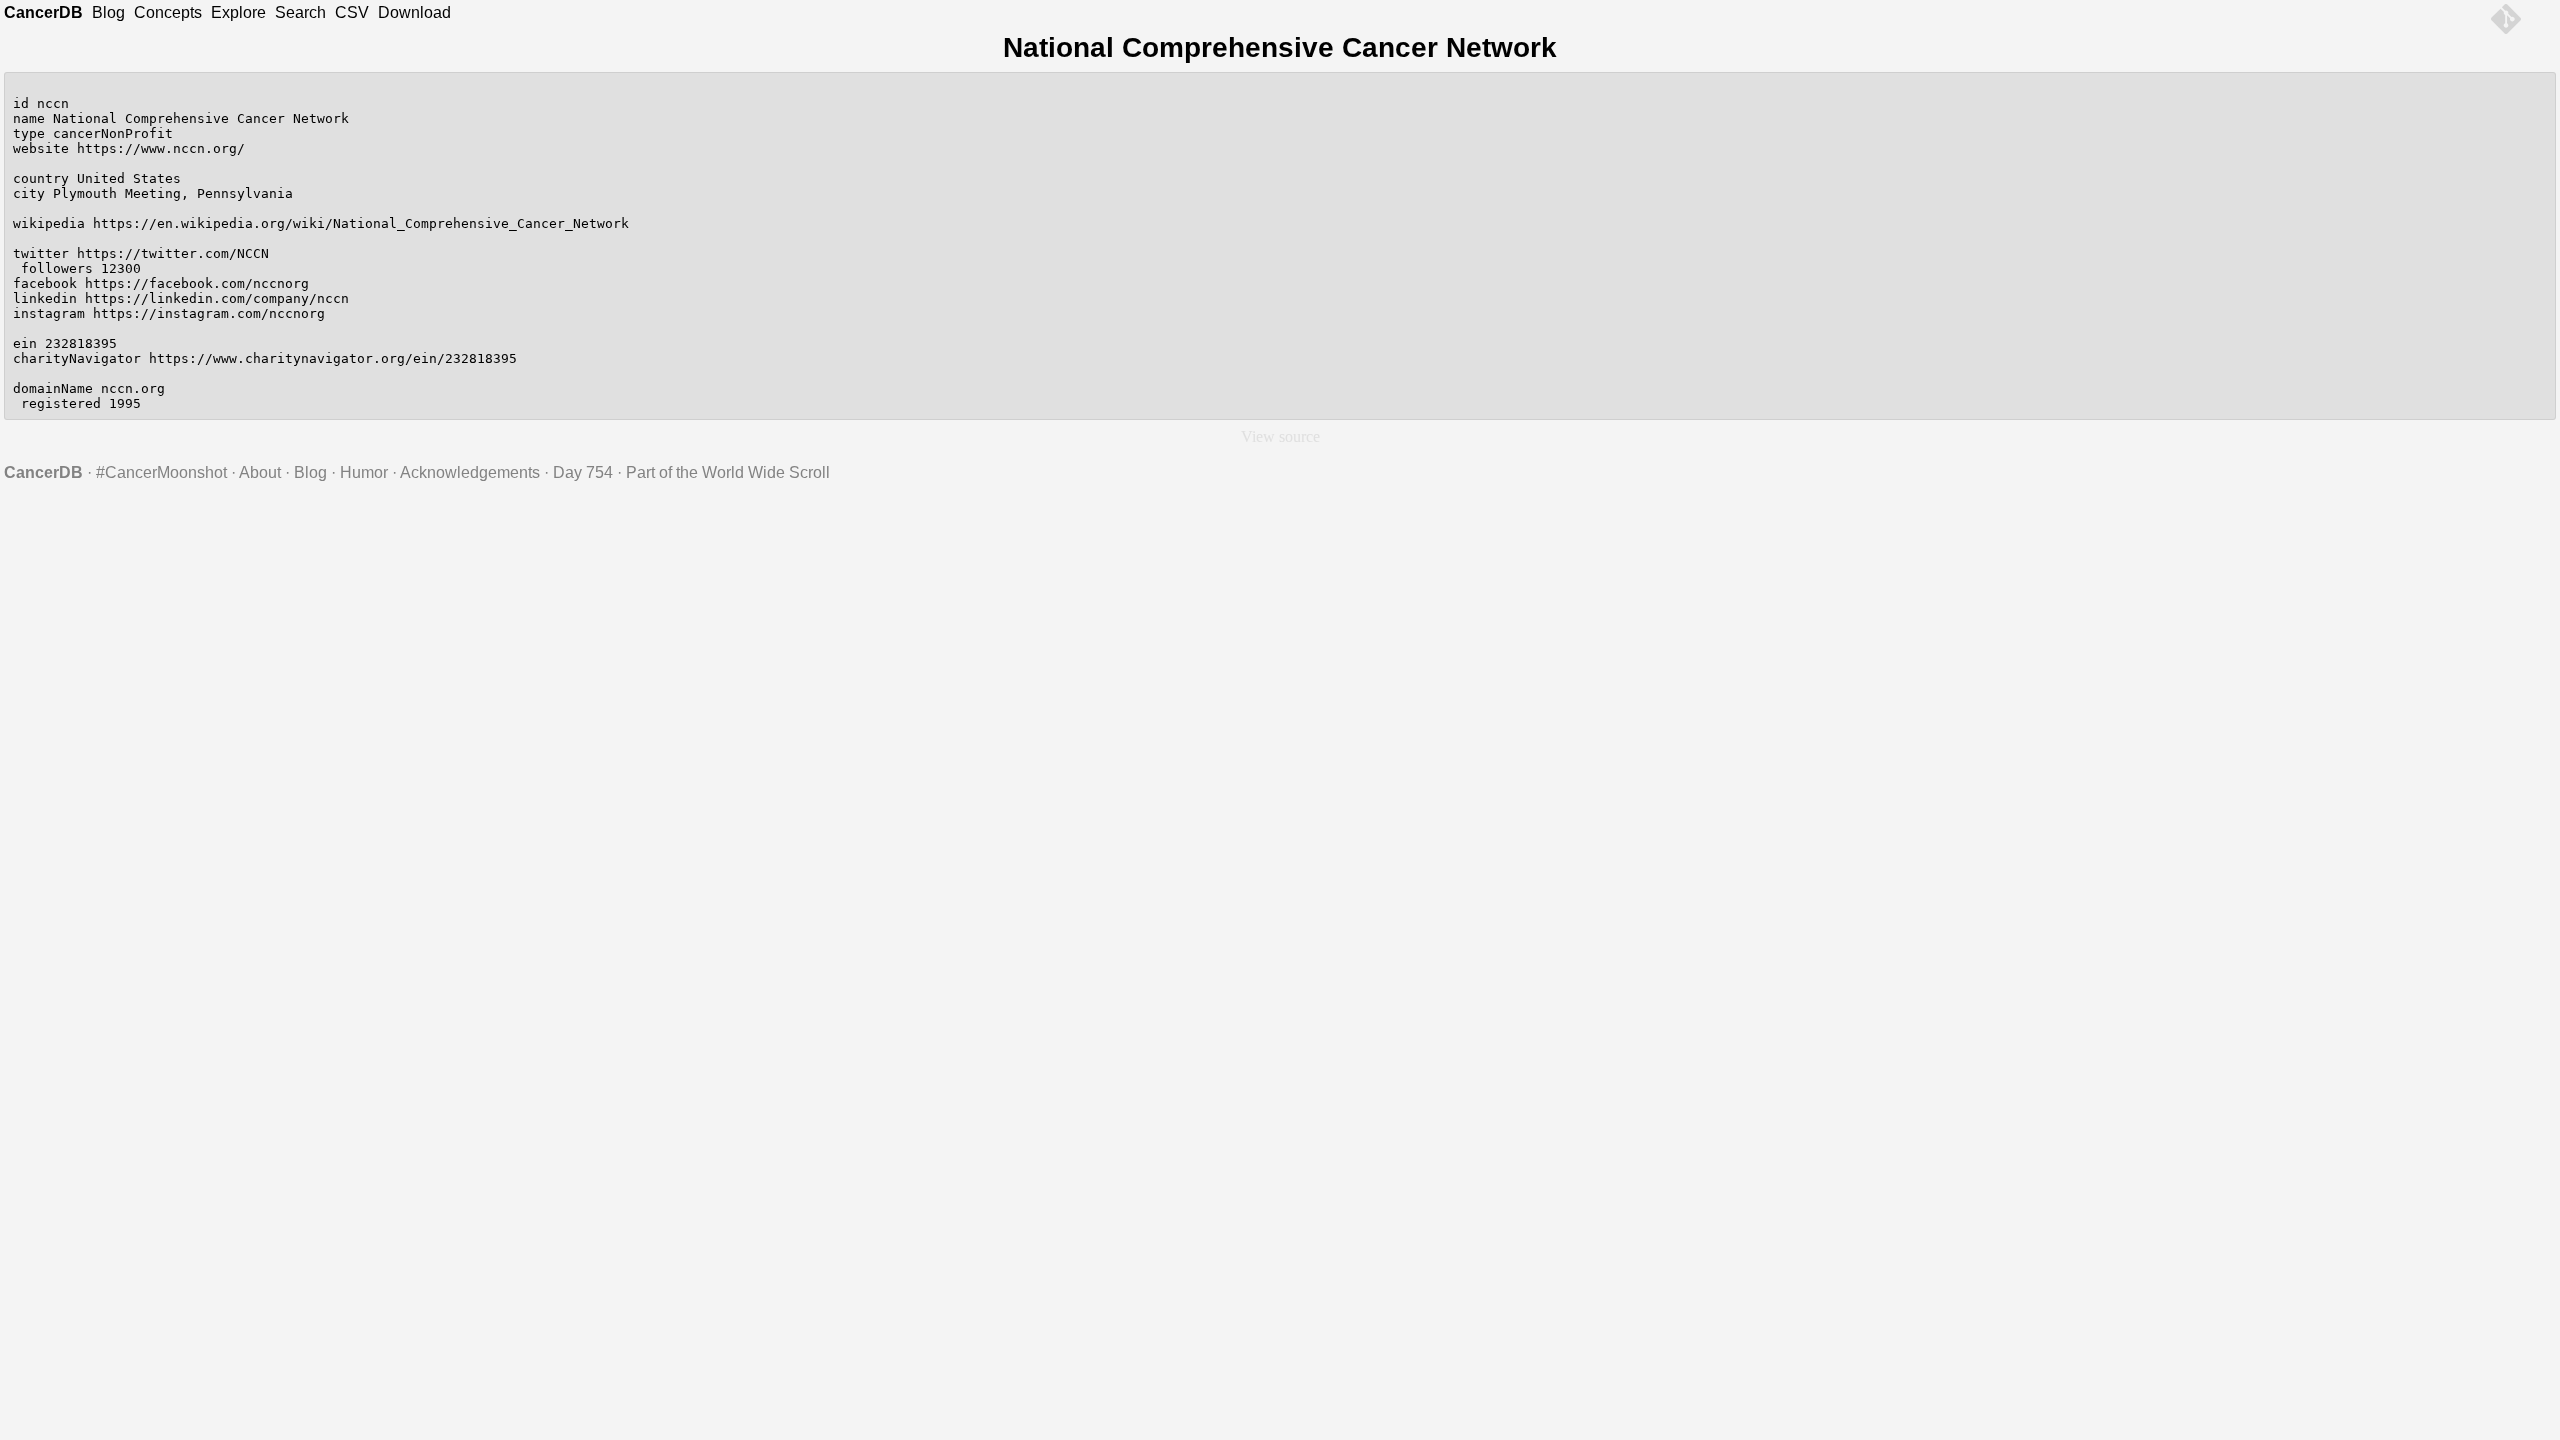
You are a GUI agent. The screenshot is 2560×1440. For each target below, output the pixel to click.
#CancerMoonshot (161, 472)
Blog (108, 12)
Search (300, 12)
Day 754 (583, 472)
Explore (238, 12)
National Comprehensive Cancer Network (1280, 47)
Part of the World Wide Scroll (728, 472)
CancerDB (43, 12)
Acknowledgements (470, 472)
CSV (352, 12)
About (260, 472)
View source (1280, 436)
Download (414, 12)
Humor (364, 472)
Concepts (168, 12)
